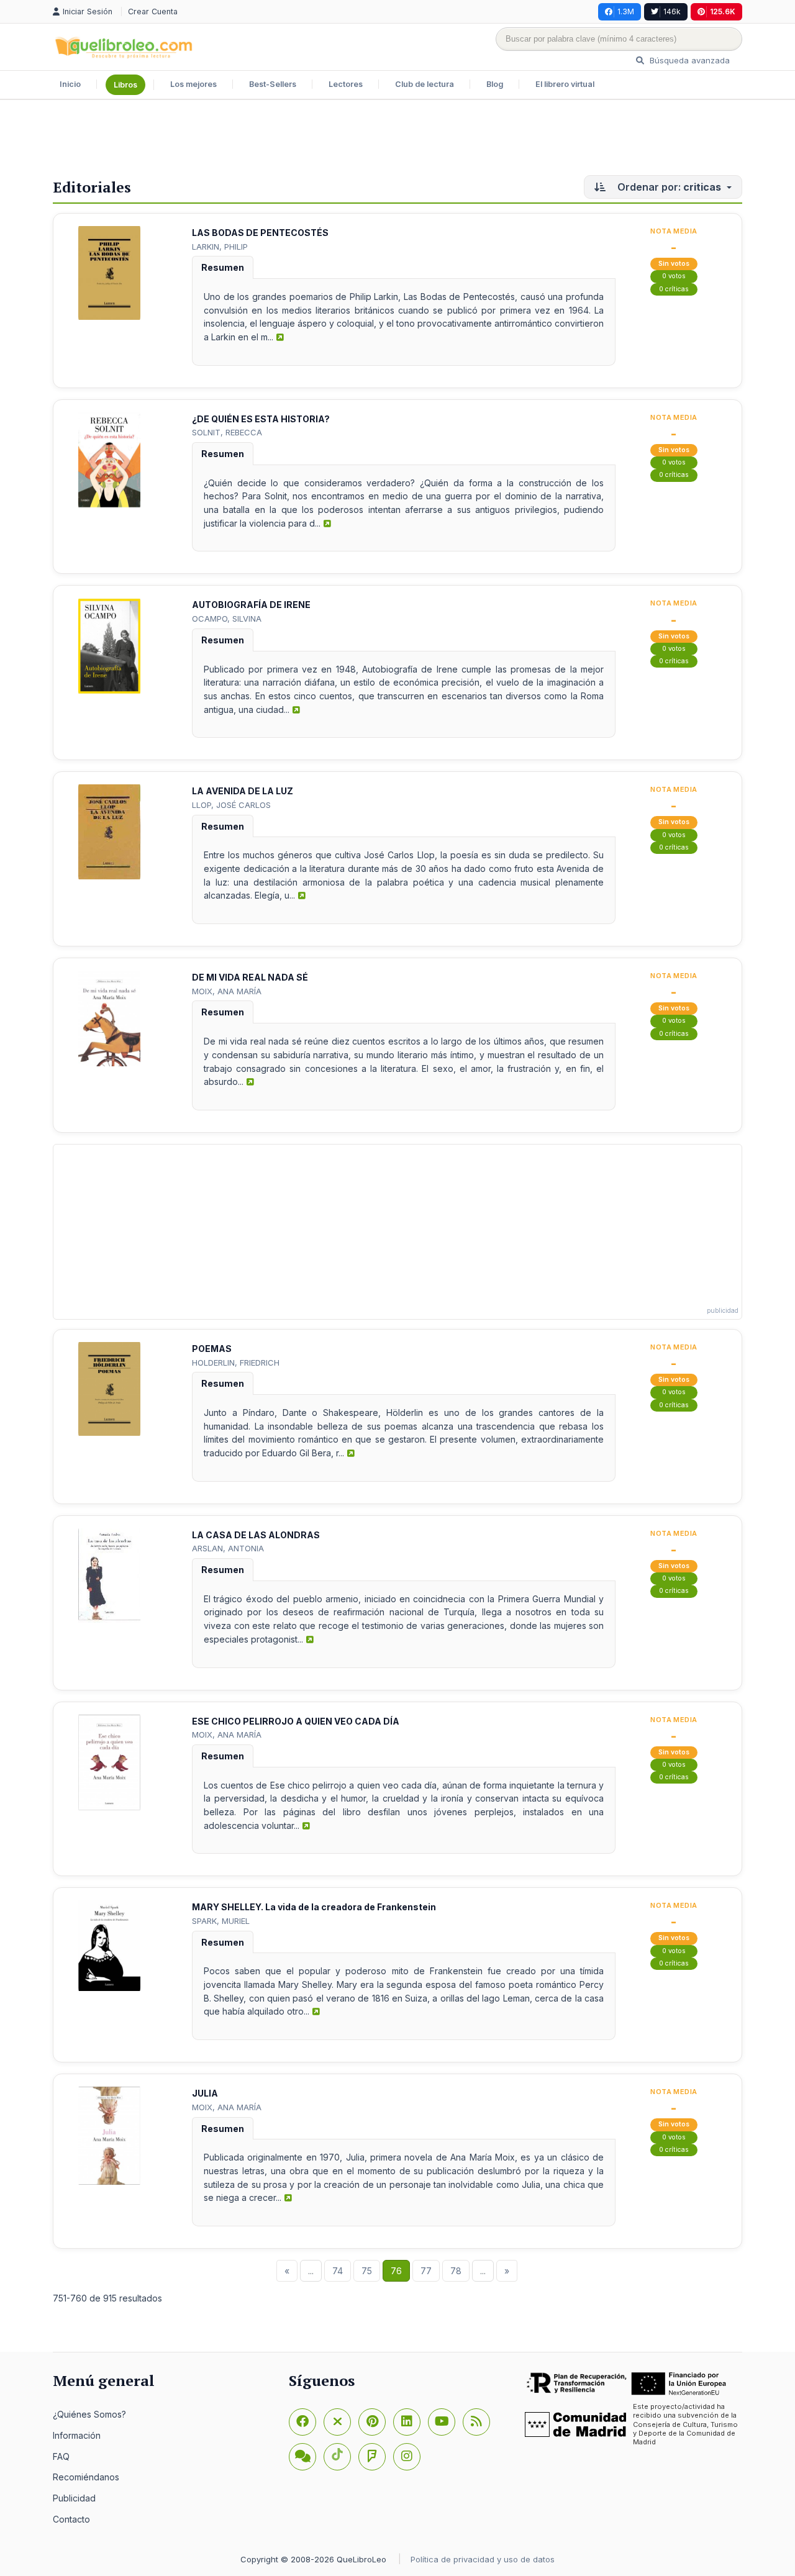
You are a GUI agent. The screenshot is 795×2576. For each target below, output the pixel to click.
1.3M (626, 11)
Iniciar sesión (89, 11)
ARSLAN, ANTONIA (228, 1548)
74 (338, 2271)
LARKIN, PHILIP (220, 247)
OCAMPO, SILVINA (227, 619)
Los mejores (193, 84)
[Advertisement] (397, 140)
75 (367, 2271)
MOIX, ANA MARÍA (227, 991)
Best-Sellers (273, 84)
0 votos (674, 276)
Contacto (71, 2519)
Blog (495, 84)
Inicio (70, 84)
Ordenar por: (668, 187)
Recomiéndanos (86, 2477)
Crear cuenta (153, 11)
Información (77, 2435)
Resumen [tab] (223, 267)
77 (426, 2271)
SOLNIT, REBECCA (227, 432)
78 (456, 2271)
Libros (125, 85)
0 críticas (674, 289)
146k (672, 11)
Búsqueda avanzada (688, 60)
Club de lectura (425, 84)
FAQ (61, 2456)
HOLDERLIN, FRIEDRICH (236, 1363)
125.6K (723, 11)
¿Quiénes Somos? (89, 2414)
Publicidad (74, 2498)
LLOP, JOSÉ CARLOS (231, 805)
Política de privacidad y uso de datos (483, 2559)
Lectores (346, 84)
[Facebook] (302, 2422)
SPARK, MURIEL (221, 1921)
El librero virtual (565, 84)
